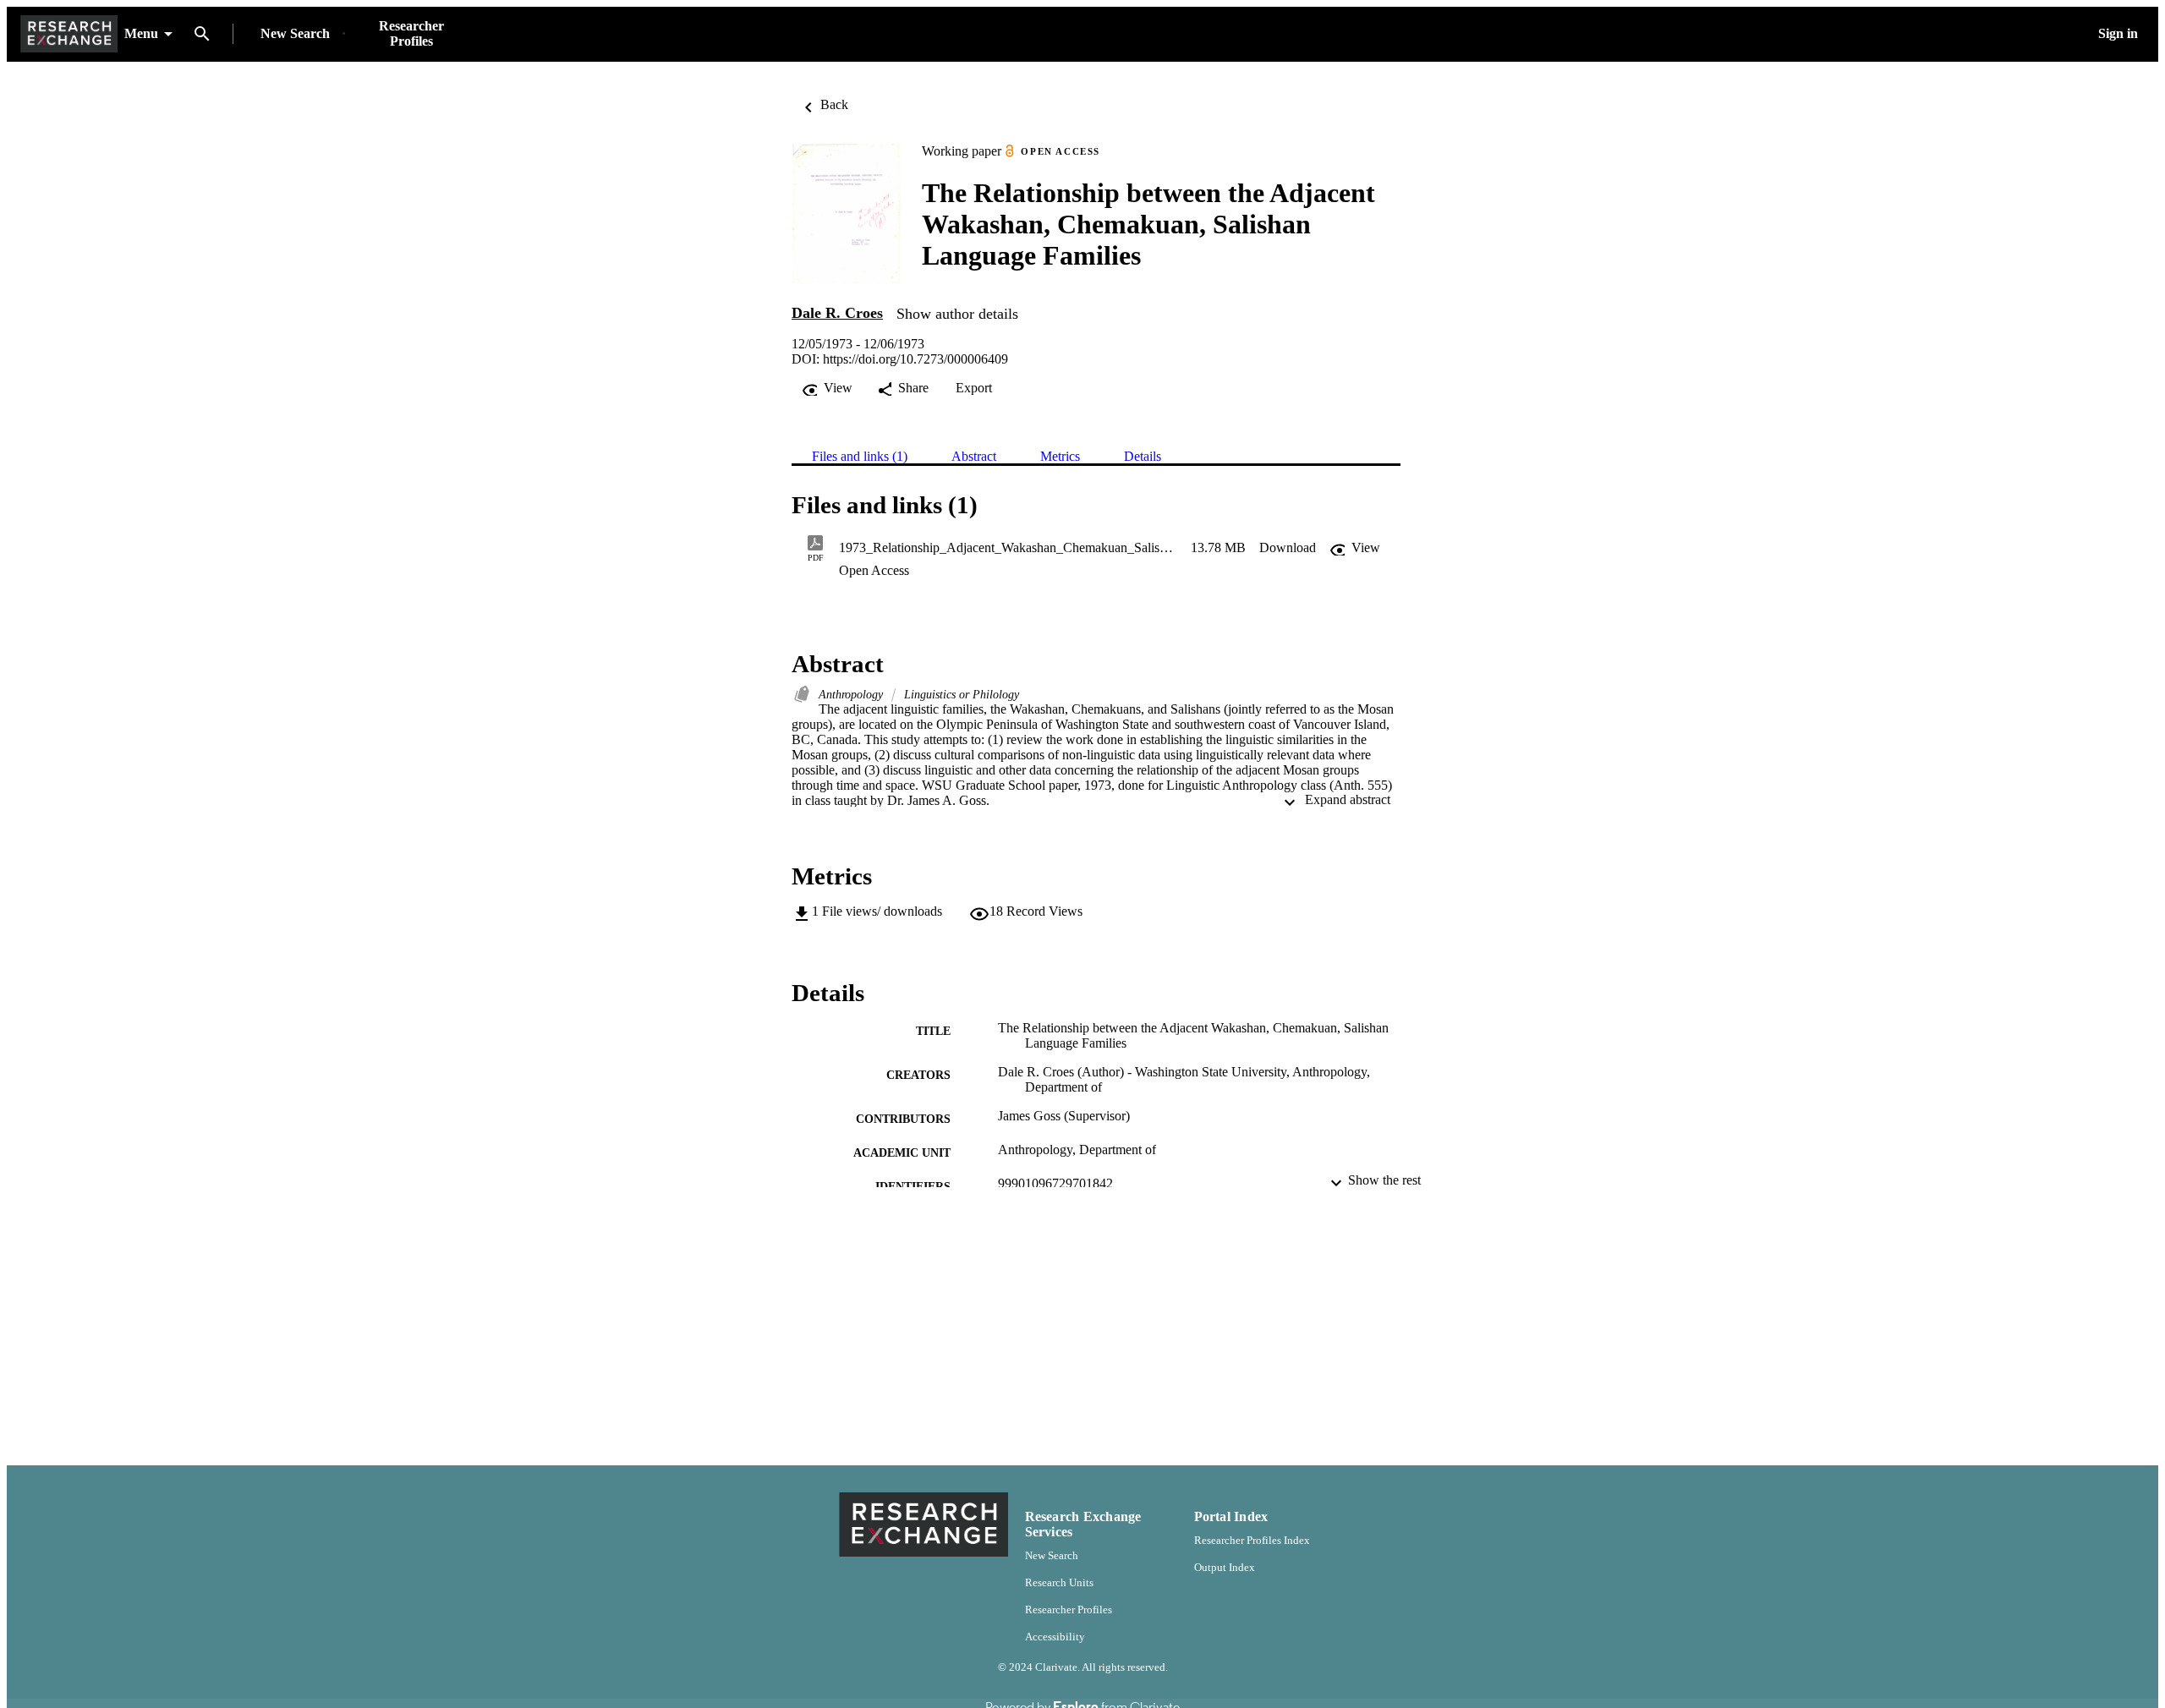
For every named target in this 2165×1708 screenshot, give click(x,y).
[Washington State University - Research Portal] (69, 34)
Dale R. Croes (837, 313)
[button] (1288, 548)
